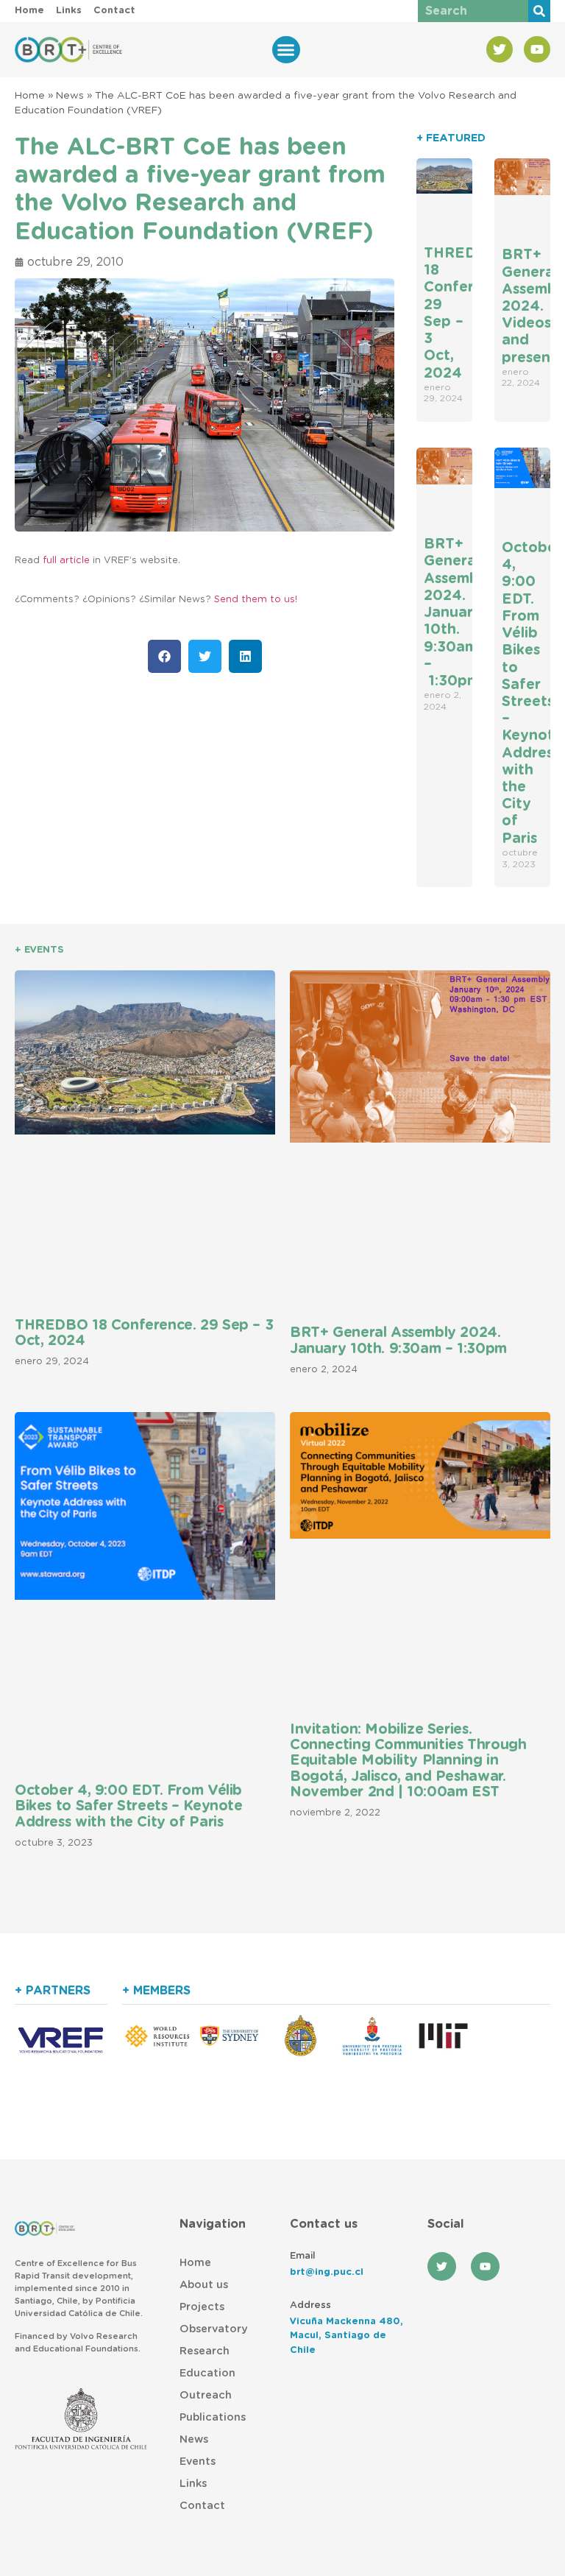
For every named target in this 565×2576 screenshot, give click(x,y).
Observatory (213, 2329)
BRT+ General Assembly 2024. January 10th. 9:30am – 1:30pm (458, 613)
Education (207, 2373)
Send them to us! (256, 600)
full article (66, 561)
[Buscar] (539, 11)
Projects (202, 2307)
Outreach (206, 2395)
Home (30, 96)
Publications (213, 2417)
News (70, 96)
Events (198, 2462)
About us (204, 2285)
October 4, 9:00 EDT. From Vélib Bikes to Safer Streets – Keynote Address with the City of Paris (129, 1807)
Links (193, 2484)
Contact (202, 2506)
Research (205, 2351)
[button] (286, 50)
